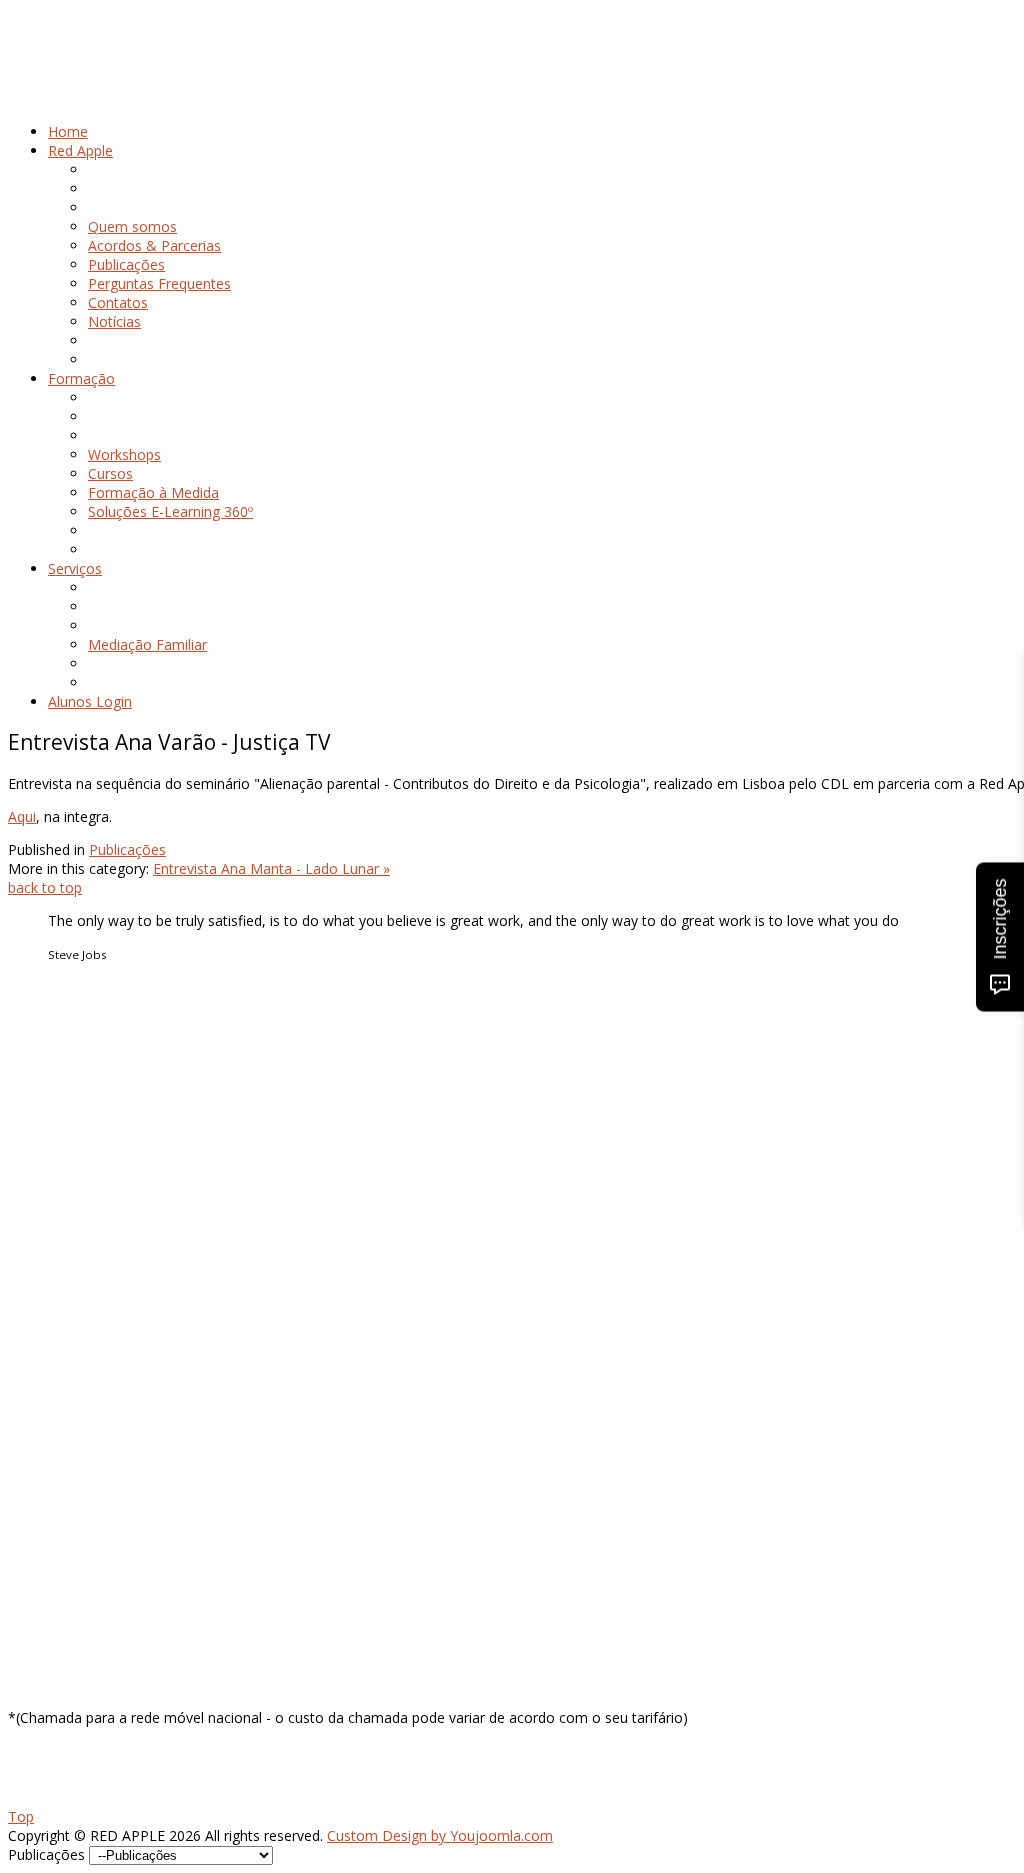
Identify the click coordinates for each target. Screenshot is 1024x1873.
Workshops (84, 1160)
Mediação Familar (106, 1312)
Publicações (127, 849)
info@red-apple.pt (120, 1576)
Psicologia (81, 1293)
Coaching (78, 1331)
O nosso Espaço (101, 1066)
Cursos (70, 1179)
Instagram (81, 1444)
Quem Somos (93, 1028)
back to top (45, 887)
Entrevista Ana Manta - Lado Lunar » (271, 868)
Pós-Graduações (102, 1198)
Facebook (80, 1425)
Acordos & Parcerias (114, 1047)
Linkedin (74, 1463)
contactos (80, 1085)
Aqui (22, 816)
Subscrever (43, 1684)
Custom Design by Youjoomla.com (440, 1835)
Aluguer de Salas (101, 1350)
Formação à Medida (113, 1217)
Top (21, 1816)
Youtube (75, 1482)
